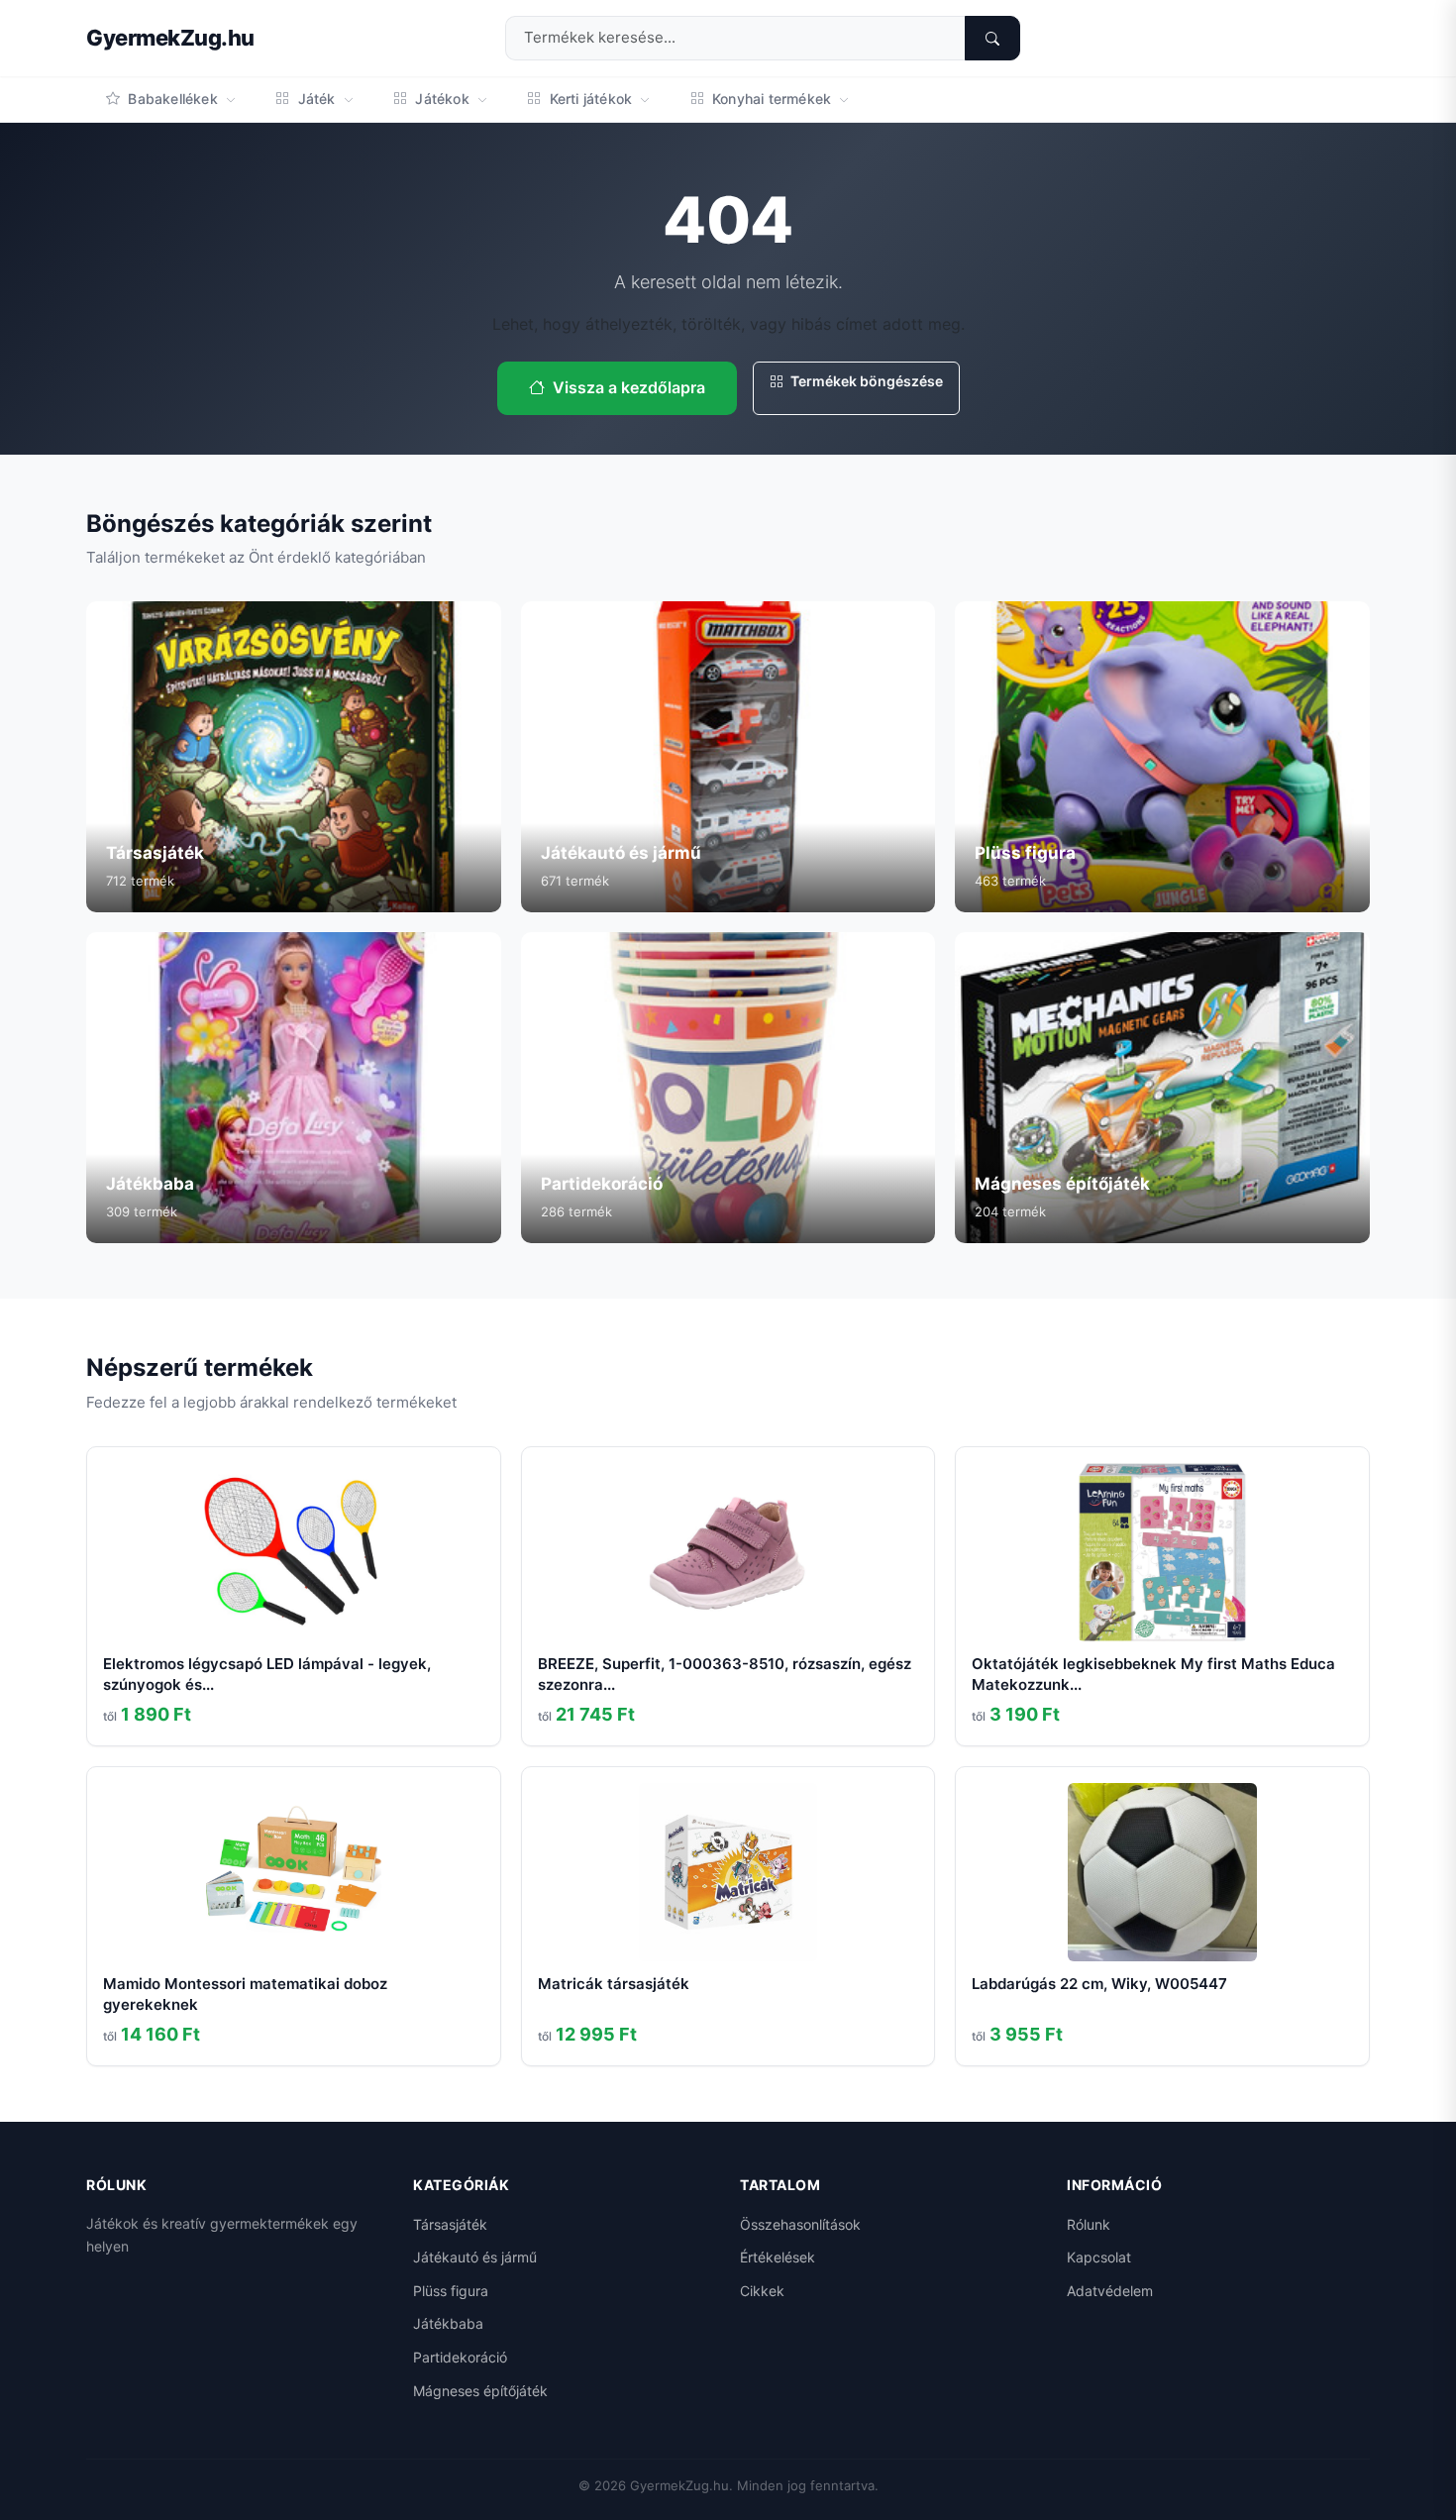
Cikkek (762, 2291)
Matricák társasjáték (614, 1984)
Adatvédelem (1110, 2291)
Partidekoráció (460, 2357)
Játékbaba (448, 2323)
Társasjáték (450, 2224)
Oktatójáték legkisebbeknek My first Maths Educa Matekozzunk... (1153, 1674)
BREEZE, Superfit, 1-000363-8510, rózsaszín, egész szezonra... (725, 1674)
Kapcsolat (1099, 2257)
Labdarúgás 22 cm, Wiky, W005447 (1099, 1984)
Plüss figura (451, 2291)
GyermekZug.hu (170, 38)
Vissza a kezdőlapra (629, 387)
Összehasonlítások (800, 2224)
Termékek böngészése (865, 381)
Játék (316, 99)
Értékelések (778, 2257)
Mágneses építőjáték (480, 2391)
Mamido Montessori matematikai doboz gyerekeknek (245, 1994)
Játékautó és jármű (475, 2257)
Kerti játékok (590, 99)
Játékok (442, 99)
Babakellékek (173, 99)
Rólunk (1089, 2224)
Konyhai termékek (772, 99)
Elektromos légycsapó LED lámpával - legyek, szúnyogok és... (267, 1674)
